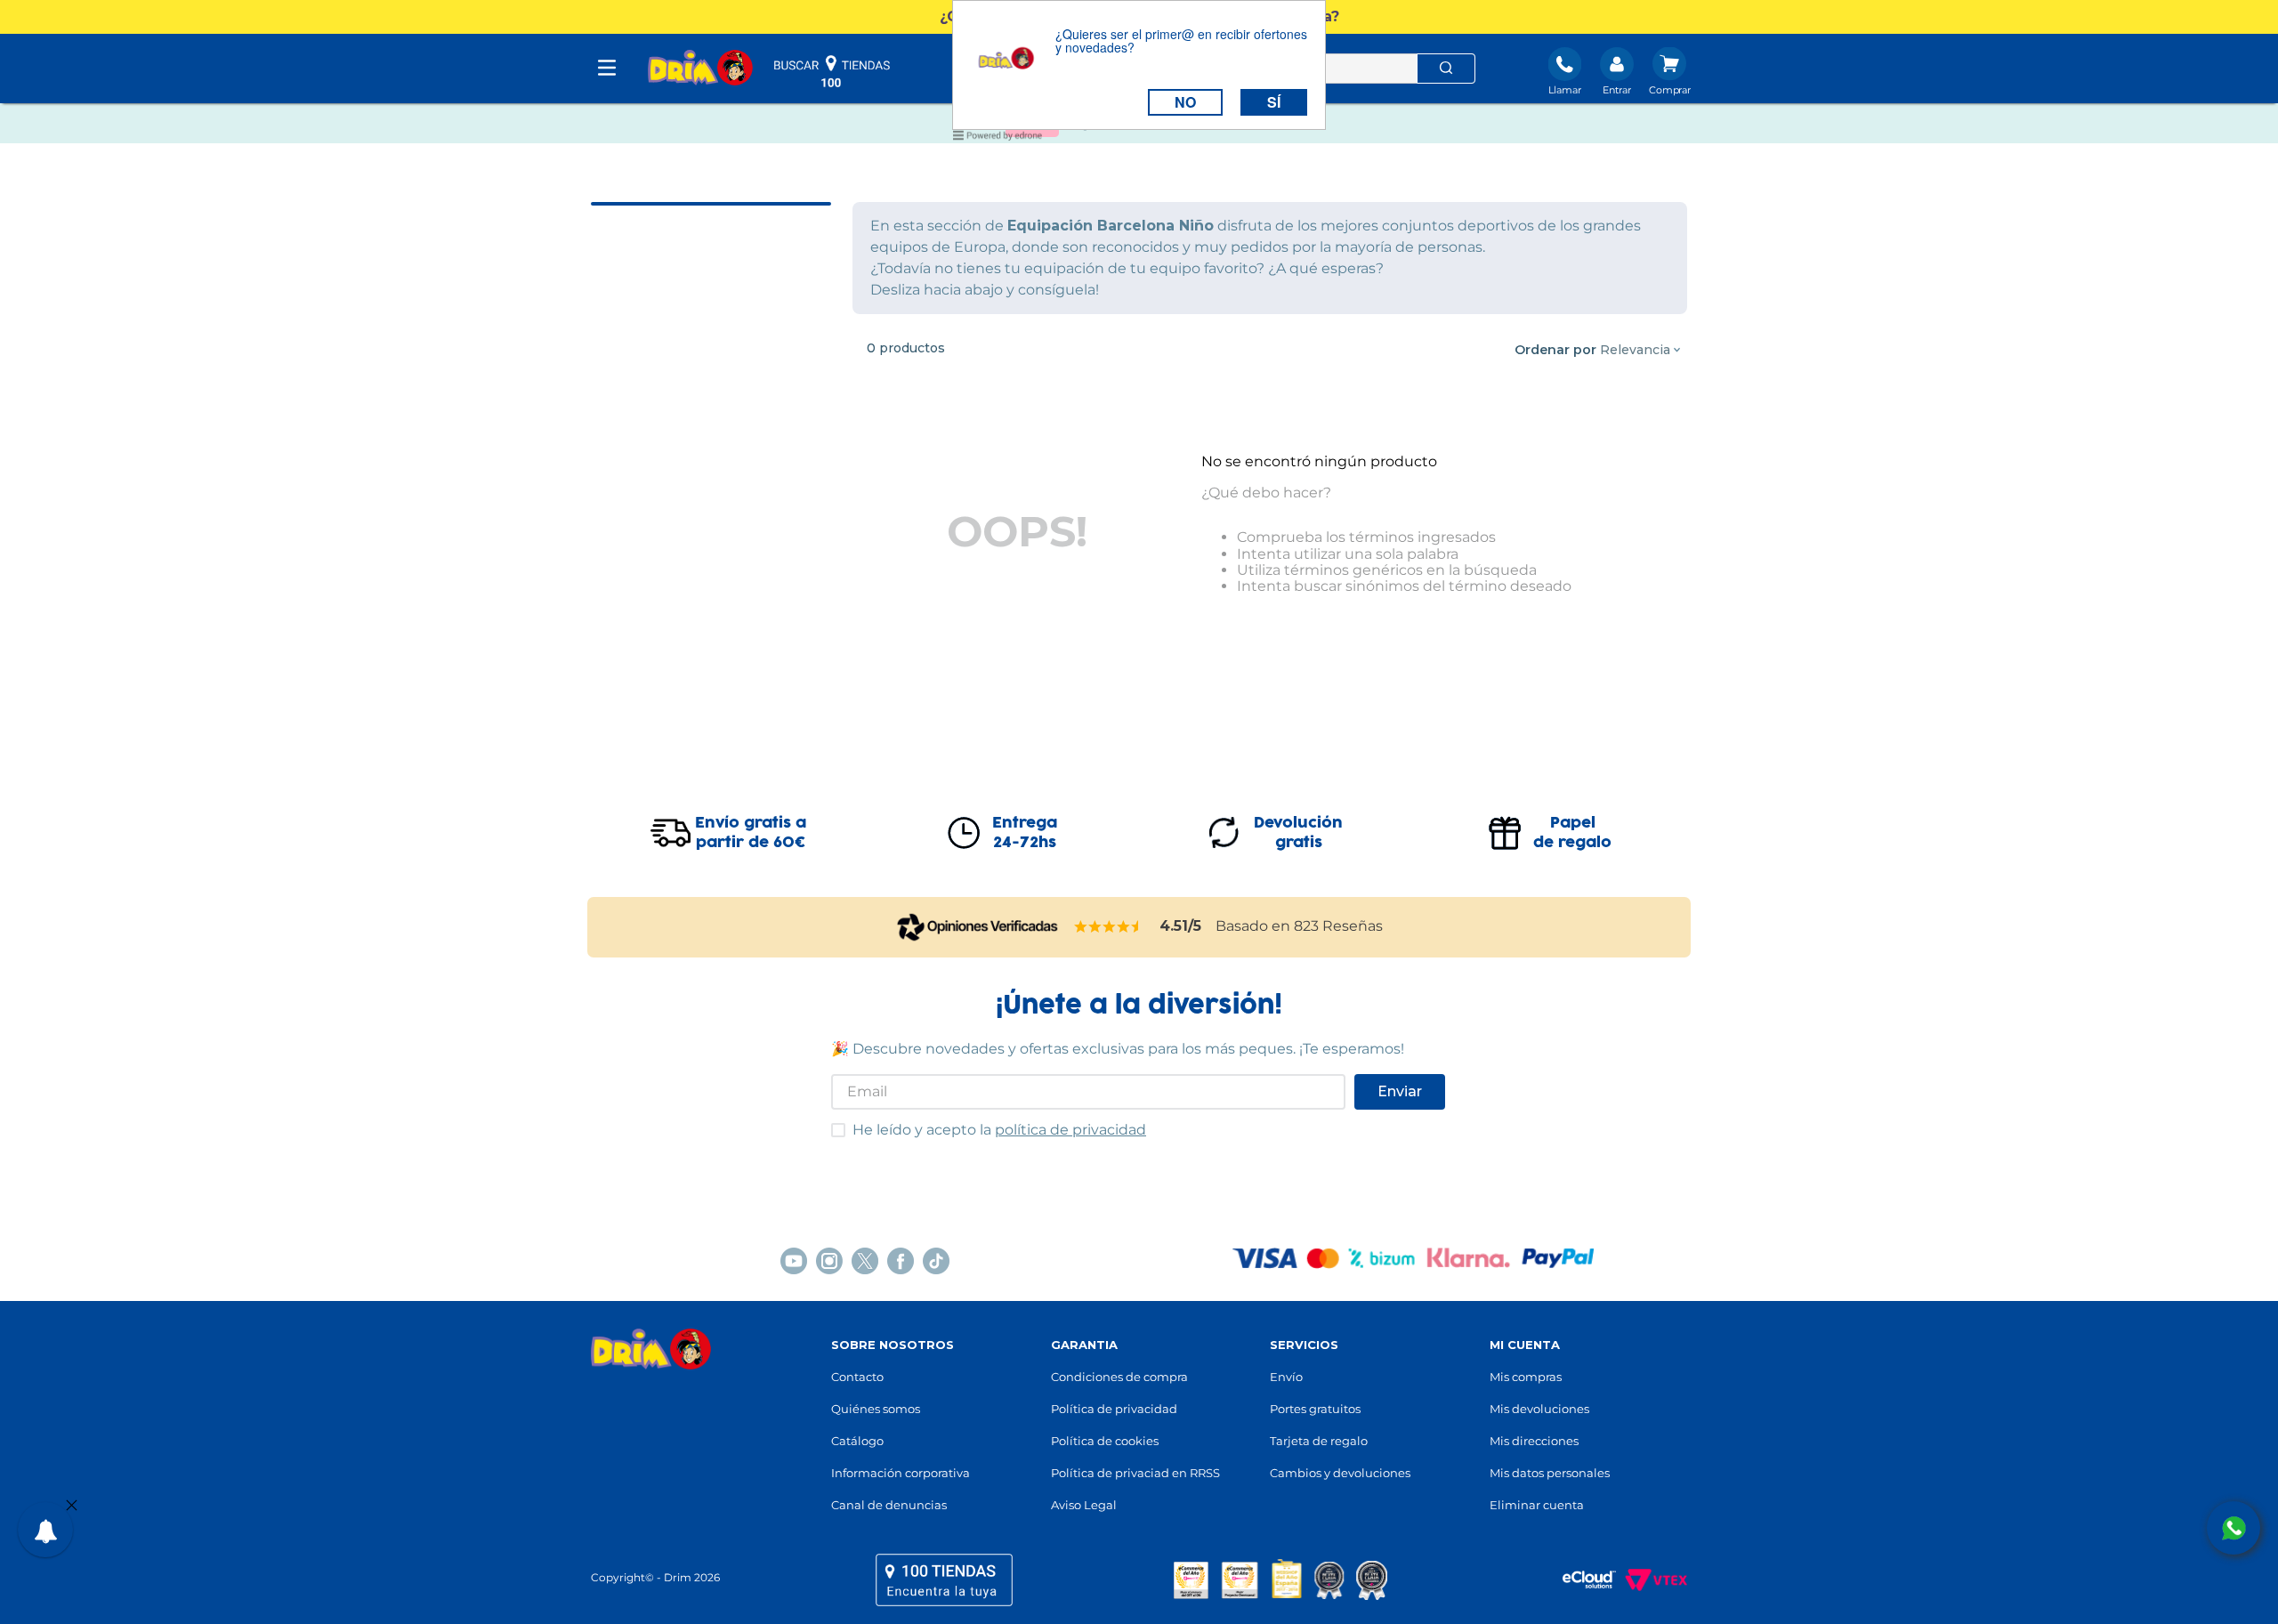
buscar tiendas (832, 71)
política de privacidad (1070, 1130)
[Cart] (1670, 73)
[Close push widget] (72, 1507)
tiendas (944, 1580)
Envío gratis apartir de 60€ (751, 833)
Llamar (1565, 90)
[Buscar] (1446, 69)
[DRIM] (700, 69)
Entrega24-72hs (1025, 833)
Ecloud (1580, 1580)
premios (1280, 1580)
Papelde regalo (1572, 833)
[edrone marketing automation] (998, 138)
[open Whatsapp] (2234, 1528)
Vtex (1652, 1580)
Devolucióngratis (1298, 833)
